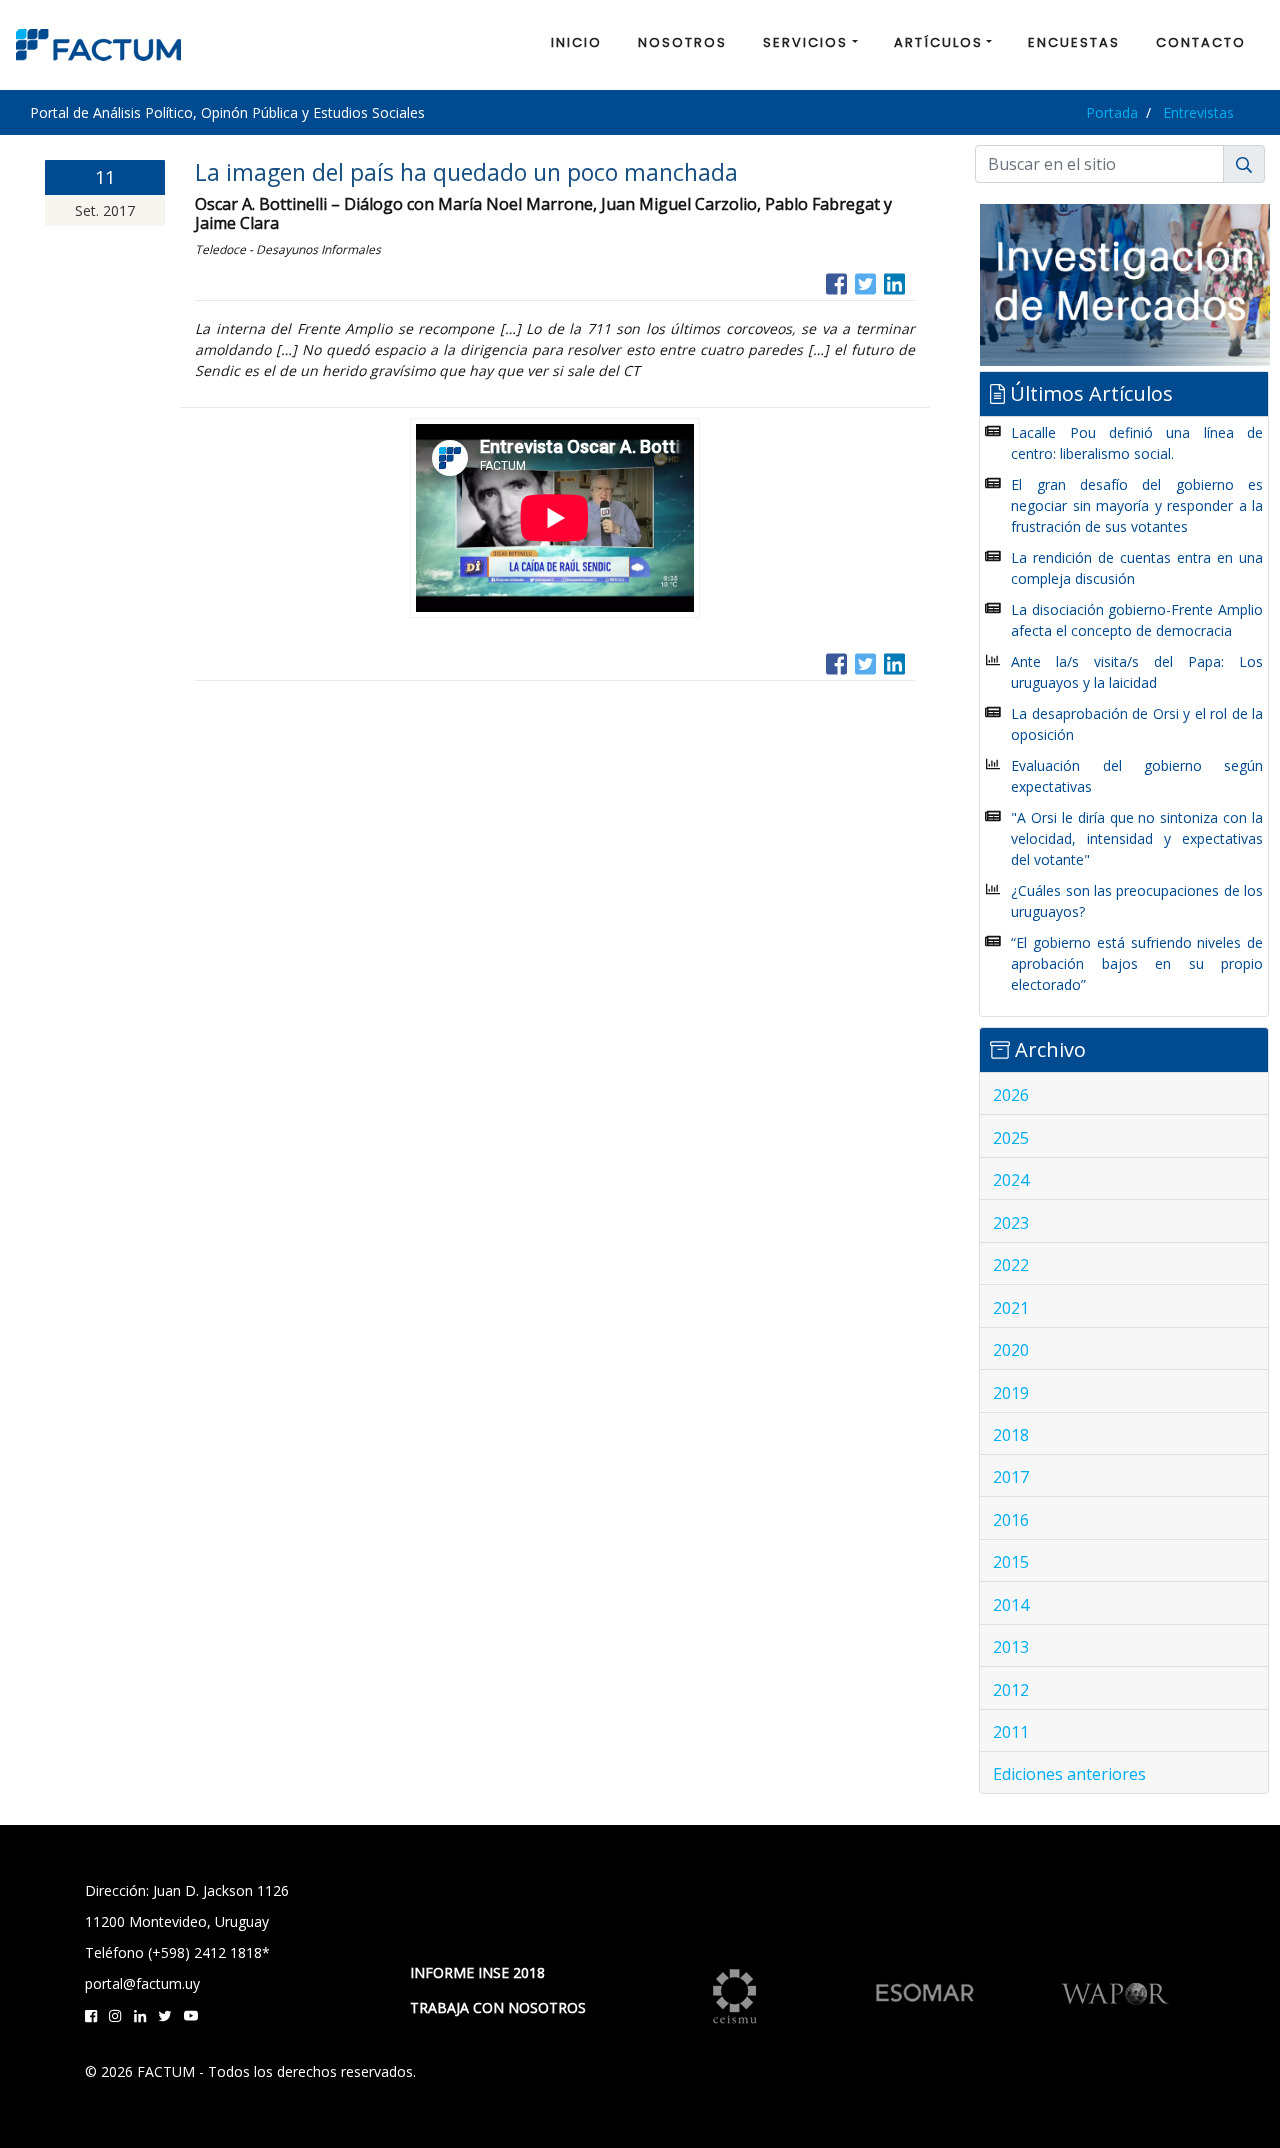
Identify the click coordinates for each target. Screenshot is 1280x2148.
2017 (1011, 1477)
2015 (1011, 1562)
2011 (1011, 1732)
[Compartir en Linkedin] (894, 281)
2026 (1011, 1095)
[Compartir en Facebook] (836, 281)
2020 (1011, 1350)
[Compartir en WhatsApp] (913, 281)
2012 (1011, 1690)
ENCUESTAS (1074, 42)
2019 (1011, 1393)
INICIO (576, 42)
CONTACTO (1201, 42)
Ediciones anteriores (1069, 1774)
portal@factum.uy (142, 1983)
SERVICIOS (805, 42)
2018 (1011, 1435)
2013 (1011, 1647)
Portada (1112, 112)
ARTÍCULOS (938, 42)
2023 (1011, 1223)
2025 (1011, 1138)
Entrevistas (1198, 112)
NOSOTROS (682, 42)
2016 (1011, 1520)
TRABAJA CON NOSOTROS (498, 2007)
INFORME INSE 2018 (477, 1972)
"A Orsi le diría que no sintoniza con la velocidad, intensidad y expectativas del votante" (1137, 838)
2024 (1011, 1180)
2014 (1011, 1605)
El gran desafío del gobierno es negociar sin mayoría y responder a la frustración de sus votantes (1137, 505)
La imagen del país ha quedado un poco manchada (466, 172)
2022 (1011, 1265)
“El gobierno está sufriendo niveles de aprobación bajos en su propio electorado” (1137, 963)
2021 (1011, 1308)
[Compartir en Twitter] (865, 281)
